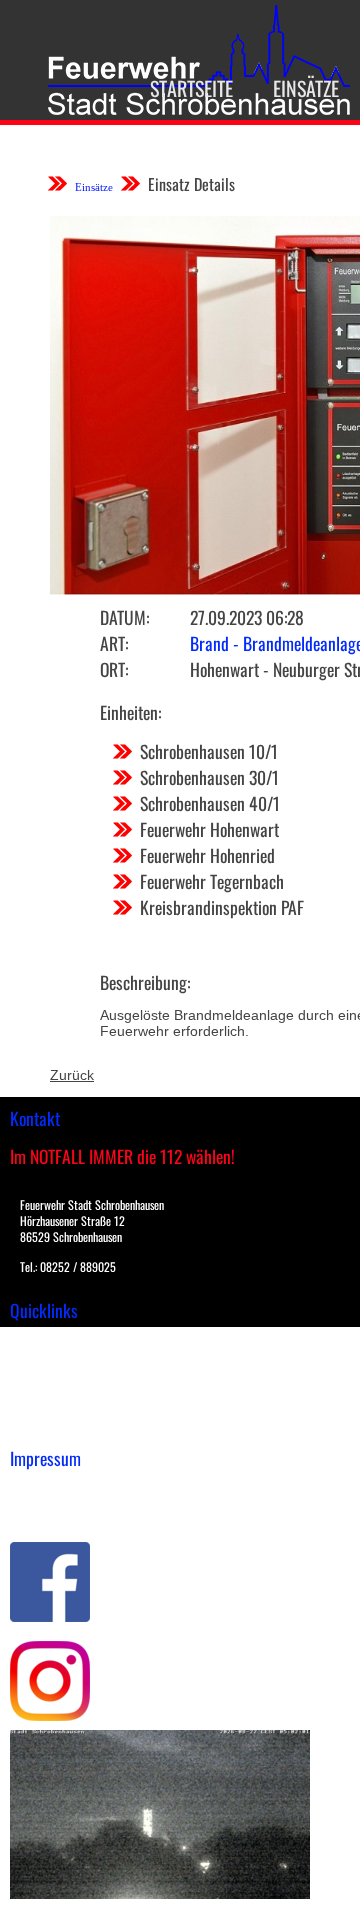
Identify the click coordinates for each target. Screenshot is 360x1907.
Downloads (44, 1362)
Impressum (45, 1489)
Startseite (191, 88)
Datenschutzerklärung (80, 1510)
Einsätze (306, 88)
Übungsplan (48, 1383)
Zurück (72, 1075)
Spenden (37, 1425)
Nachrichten (48, 1404)
